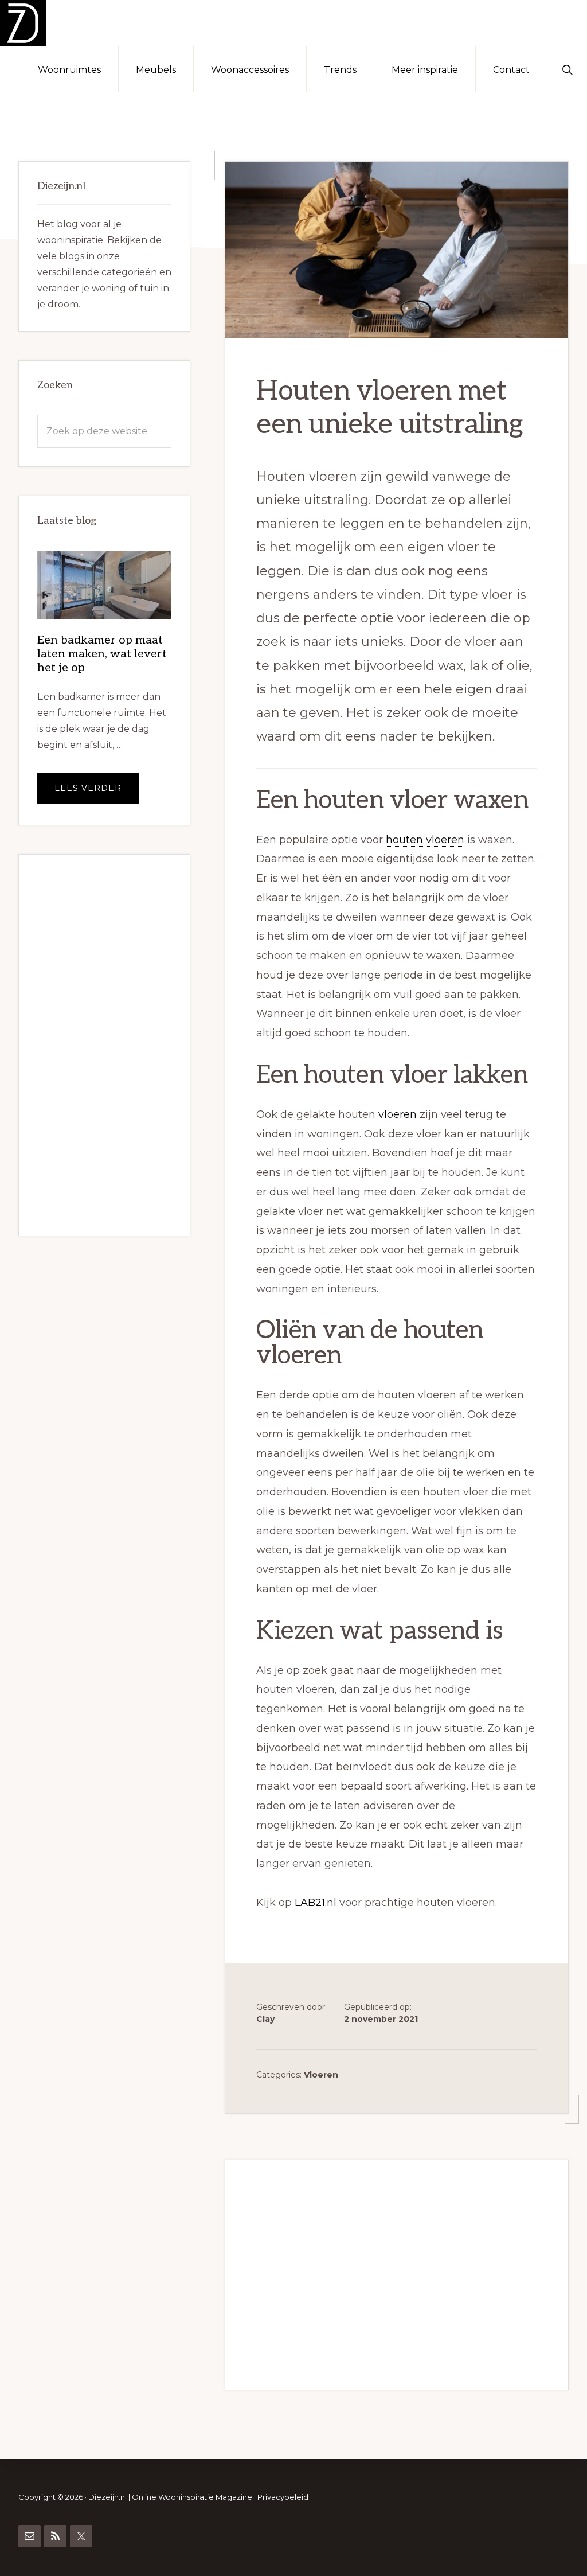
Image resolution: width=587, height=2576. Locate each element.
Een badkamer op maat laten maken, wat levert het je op (102, 654)
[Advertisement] (397, 2275)
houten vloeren (425, 840)
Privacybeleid (283, 2497)
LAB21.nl (316, 1903)
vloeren (398, 1114)
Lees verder (97, 793)
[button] (567, 69)
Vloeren (321, 2075)
